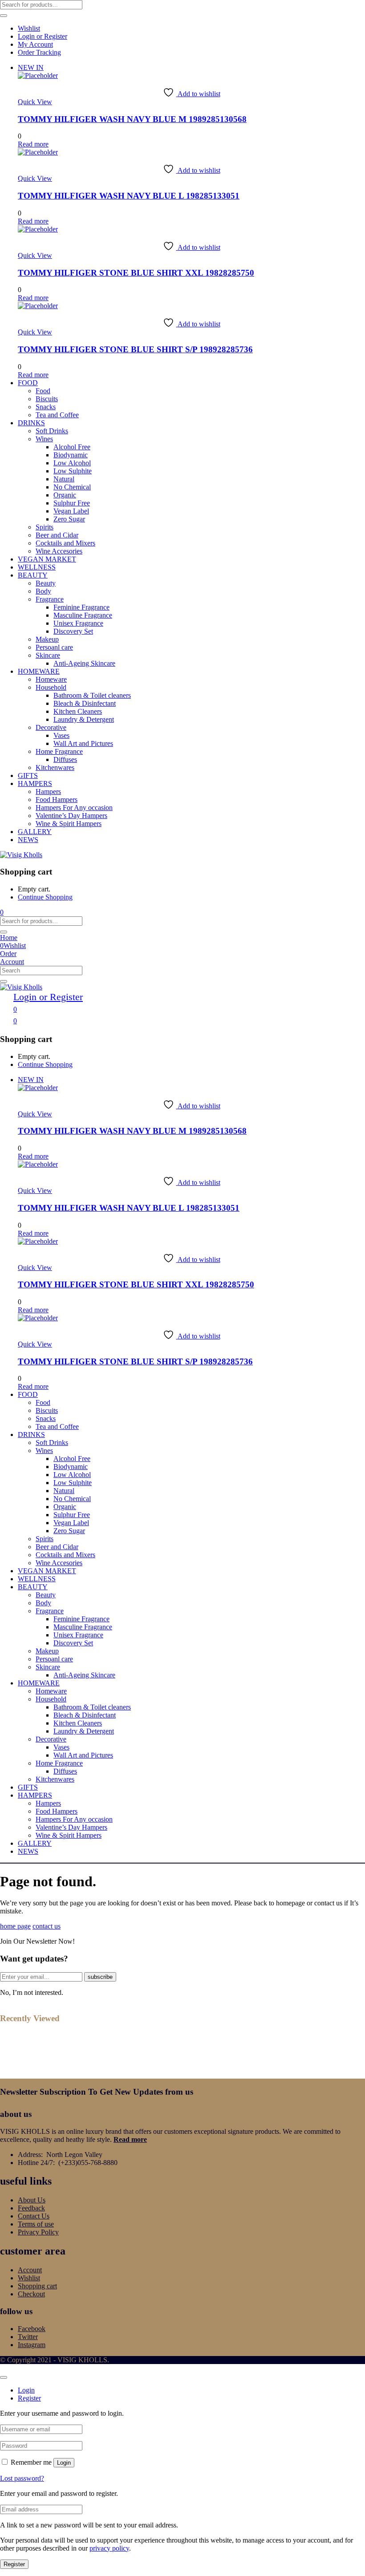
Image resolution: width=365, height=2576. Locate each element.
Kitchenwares (55, 767)
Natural (64, 479)
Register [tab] (29, 2398)
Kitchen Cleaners (78, 711)
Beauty (46, 583)
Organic (65, 495)
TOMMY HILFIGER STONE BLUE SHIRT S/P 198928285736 (135, 349)
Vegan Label (71, 511)
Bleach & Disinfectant (85, 703)
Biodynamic (71, 455)
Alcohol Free (72, 447)
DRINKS (31, 423)
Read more (130, 2139)
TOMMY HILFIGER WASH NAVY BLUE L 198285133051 (129, 196)
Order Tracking (39, 52)
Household (51, 687)
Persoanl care (54, 647)
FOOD (28, 383)
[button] (2, 912)
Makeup (47, 639)
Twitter (28, 2337)
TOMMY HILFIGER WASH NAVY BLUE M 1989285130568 (132, 119)
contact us (47, 1926)
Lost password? (22, 2478)
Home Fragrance (59, 751)
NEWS (28, 840)
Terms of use (36, 2224)
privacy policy (109, 2548)
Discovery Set (73, 631)
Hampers (48, 792)
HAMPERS (35, 783)
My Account (35, 44)
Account (30, 2270)
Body (43, 591)
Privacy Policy (38, 2232)
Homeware (51, 679)
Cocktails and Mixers (65, 543)
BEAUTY (33, 575)
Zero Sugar (69, 519)
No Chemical (72, 487)
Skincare (48, 655)
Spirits (45, 527)
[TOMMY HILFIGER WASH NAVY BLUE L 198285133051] (38, 152)
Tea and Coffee (57, 415)
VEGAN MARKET (47, 559)
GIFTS (28, 775)
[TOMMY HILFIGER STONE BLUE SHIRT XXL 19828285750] (38, 229)
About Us (32, 2200)
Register (14, 2564)
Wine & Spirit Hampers (69, 824)
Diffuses (65, 759)
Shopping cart (37, 2286)
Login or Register (43, 36)
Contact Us (34, 2216)
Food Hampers (57, 800)
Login (64, 2463)
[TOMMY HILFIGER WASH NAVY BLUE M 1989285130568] (38, 75)
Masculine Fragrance (83, 615)
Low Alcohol (72, 463)
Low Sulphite (73, 471)
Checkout (31, 2294)
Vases (61, 735)
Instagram (32, 2345)
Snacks (46, 407)
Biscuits (47, 399)
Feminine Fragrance (81, 607)
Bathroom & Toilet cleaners (92, 695)
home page (15, 1926)
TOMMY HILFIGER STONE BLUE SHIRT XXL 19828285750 (136, 273)
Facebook (32, 2329)
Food (43, 391)
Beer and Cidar (57, 535)
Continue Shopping (45, 897)
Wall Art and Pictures (83, 743)
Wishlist (29, 28)
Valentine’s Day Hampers (71, 816)
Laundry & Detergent (84, 719)
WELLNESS (37, 567)
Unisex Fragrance (78, 623)
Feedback (31, 2208)
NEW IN (31, 67)
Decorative (51, 727)
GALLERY (35, 832)
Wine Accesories (59, 551)
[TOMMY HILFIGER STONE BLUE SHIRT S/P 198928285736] (38, 306)
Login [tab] (26, 2390)
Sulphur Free (72, 503)
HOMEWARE (39, 671)
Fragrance (50, 599)
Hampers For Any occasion (74, 808)
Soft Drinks (52, 431)
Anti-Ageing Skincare (84, 663)
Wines (44, 439)
